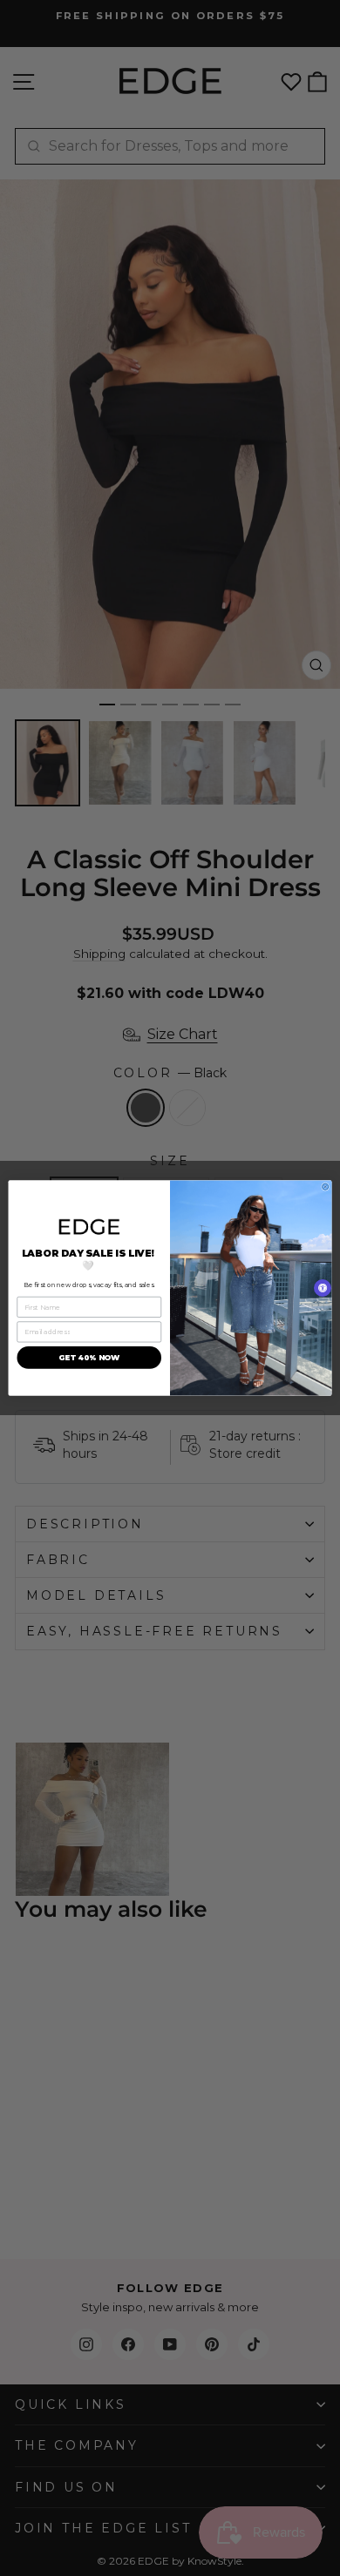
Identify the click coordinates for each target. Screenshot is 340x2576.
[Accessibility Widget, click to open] (323, 1288)
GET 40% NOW (89, 1358)
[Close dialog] (326, 1187)
